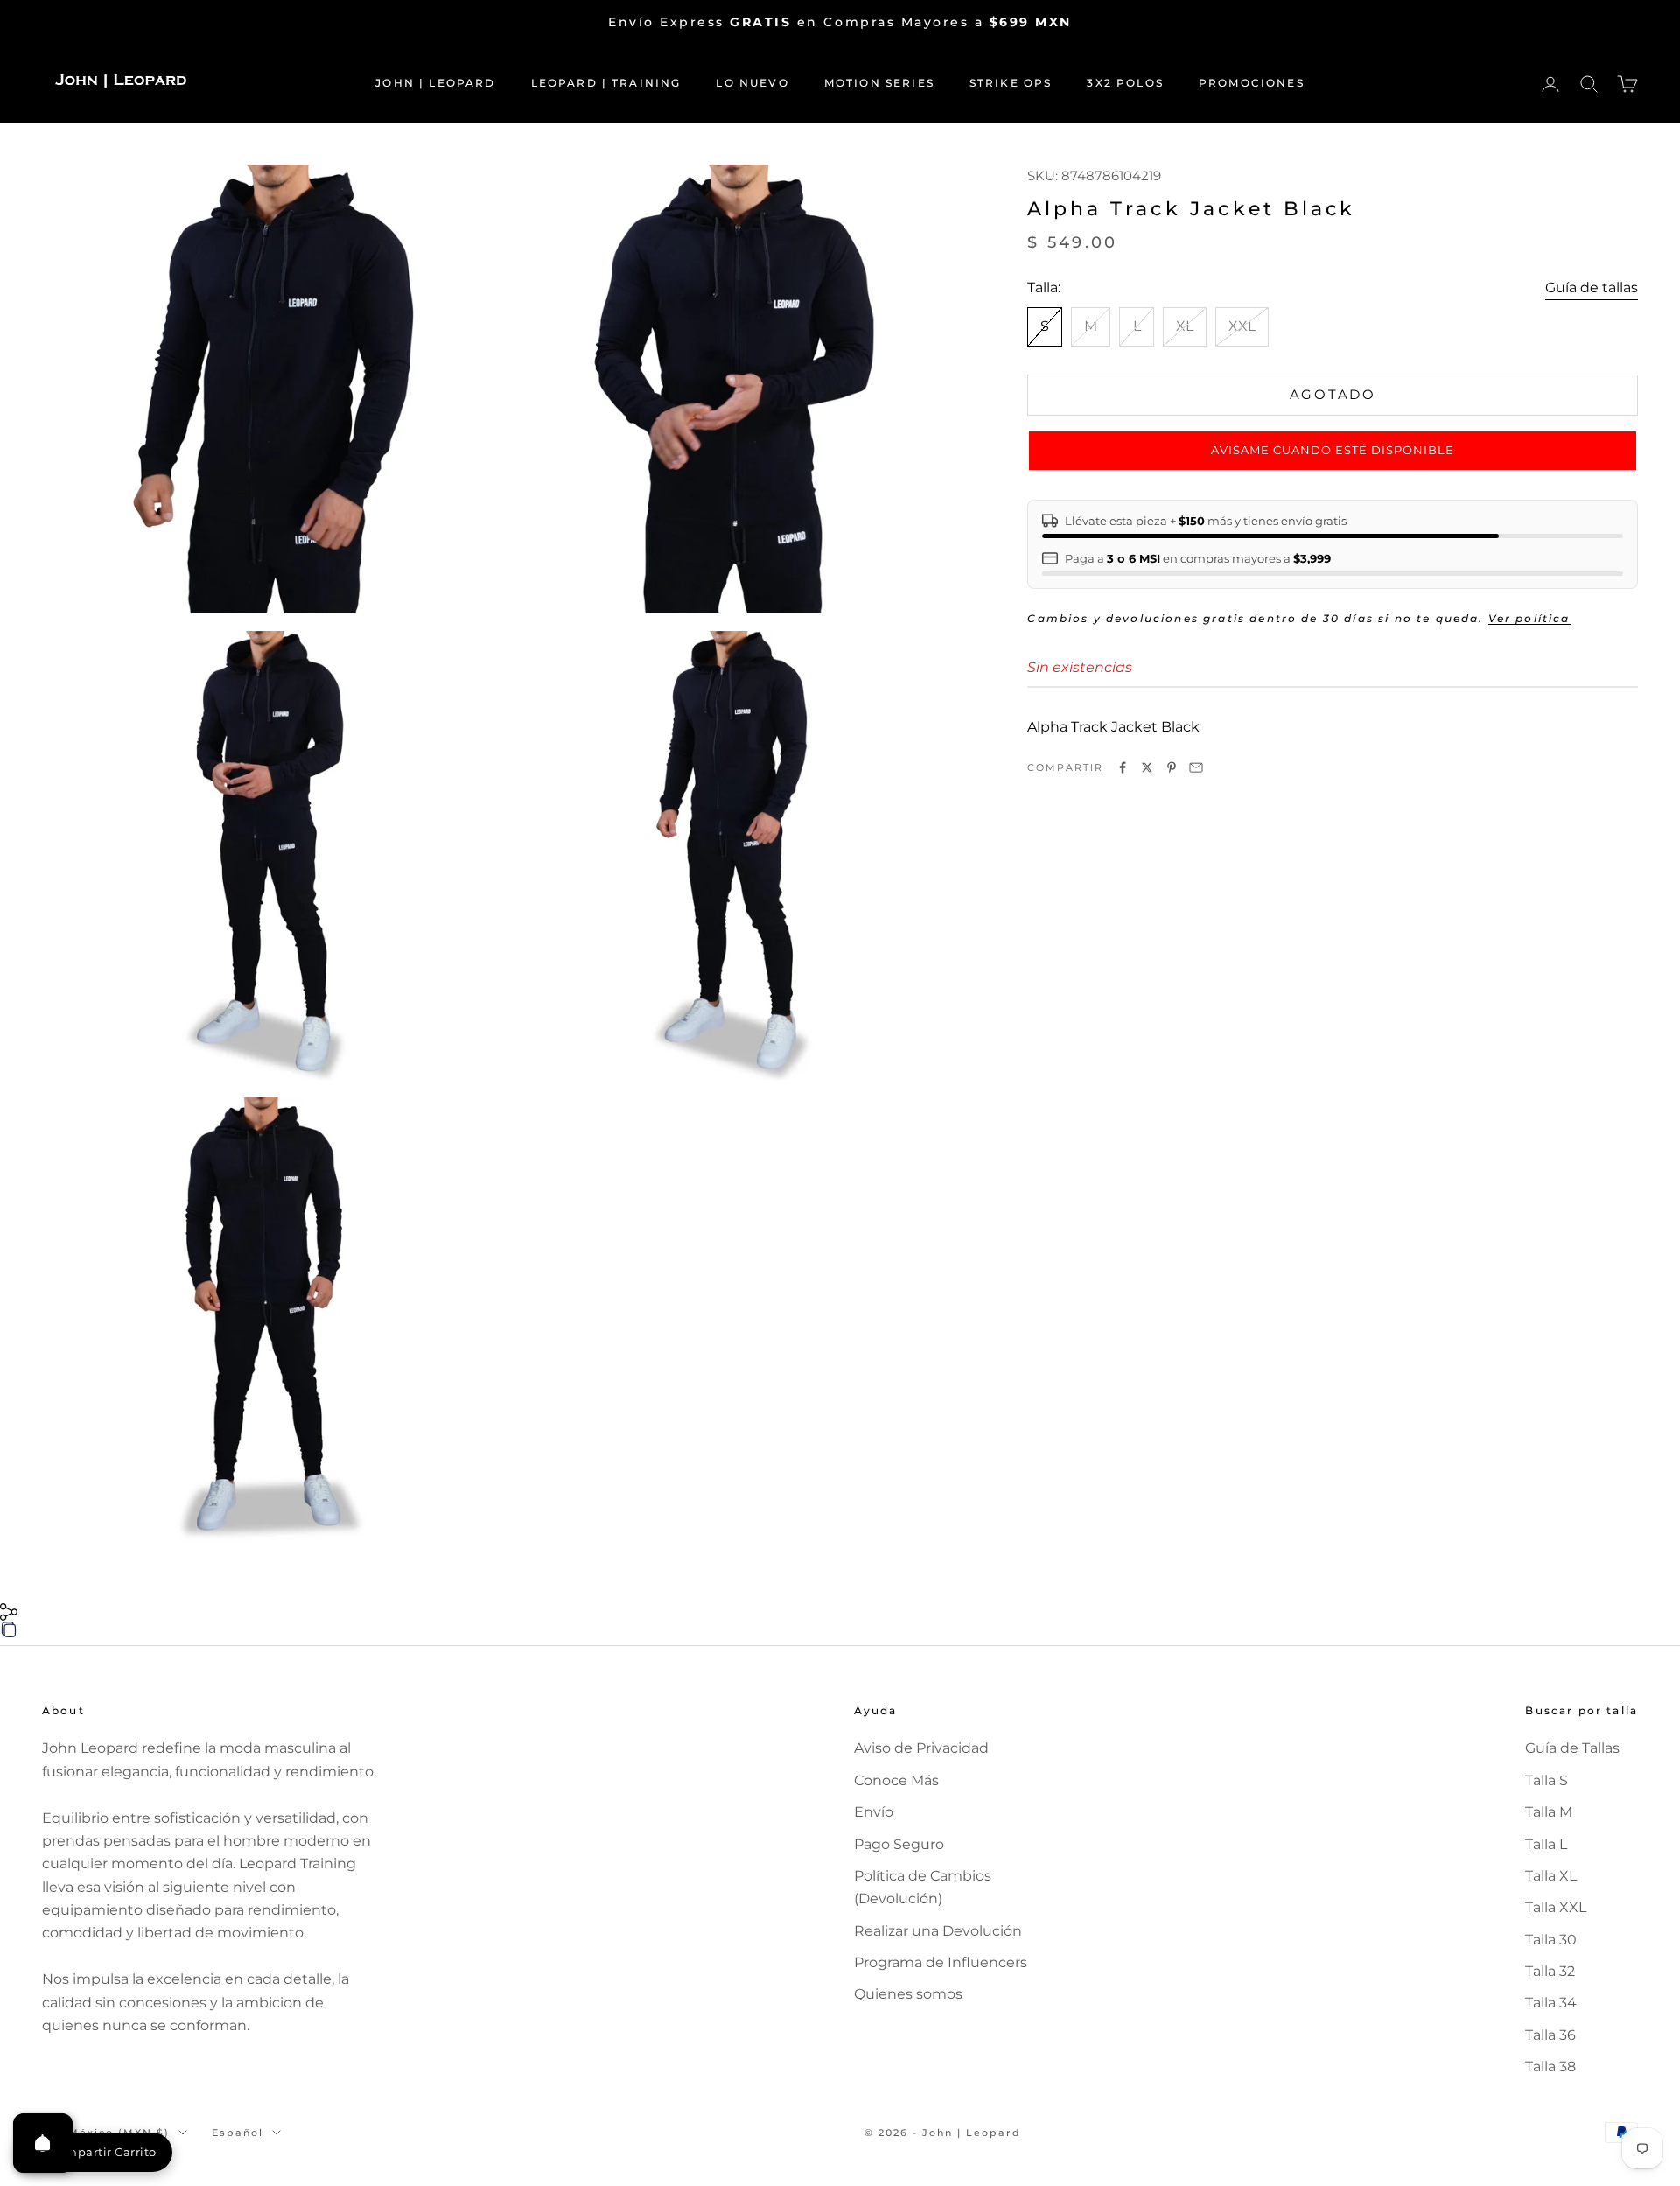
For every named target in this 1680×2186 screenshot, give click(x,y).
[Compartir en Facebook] (1123, 767)
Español (238, 2133)
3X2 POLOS (1125, 83)
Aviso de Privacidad (921, 1748)
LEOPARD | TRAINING (606, 83)
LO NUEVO (752, 83)
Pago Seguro (899, 1844)
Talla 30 (1551, 1940)
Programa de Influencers (941, 1962)
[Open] (43, 2143)
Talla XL (1551, 1876)
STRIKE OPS (1011, 83)
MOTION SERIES (879, 83)
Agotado (1333, 394)
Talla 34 (1551, 2003)
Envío (874, 1812)
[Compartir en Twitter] (1147, 767)
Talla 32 (1550, 1971)
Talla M (1549, 1812)
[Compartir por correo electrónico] (1196, 767)
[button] (1333, 451)
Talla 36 (1550, 2035)
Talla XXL (1556, 1907)
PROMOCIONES (1252, 83)
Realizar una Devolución (938, 1931)
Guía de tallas (1592, 287)
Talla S (1547, 1780)
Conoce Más (896, 1780)
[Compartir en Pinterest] (1172, 767)
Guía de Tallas (1572, 1748)
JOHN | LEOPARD (435, 83)
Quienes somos (908, 1994)
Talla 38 (1550, 2067)
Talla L (1546, 1844)
